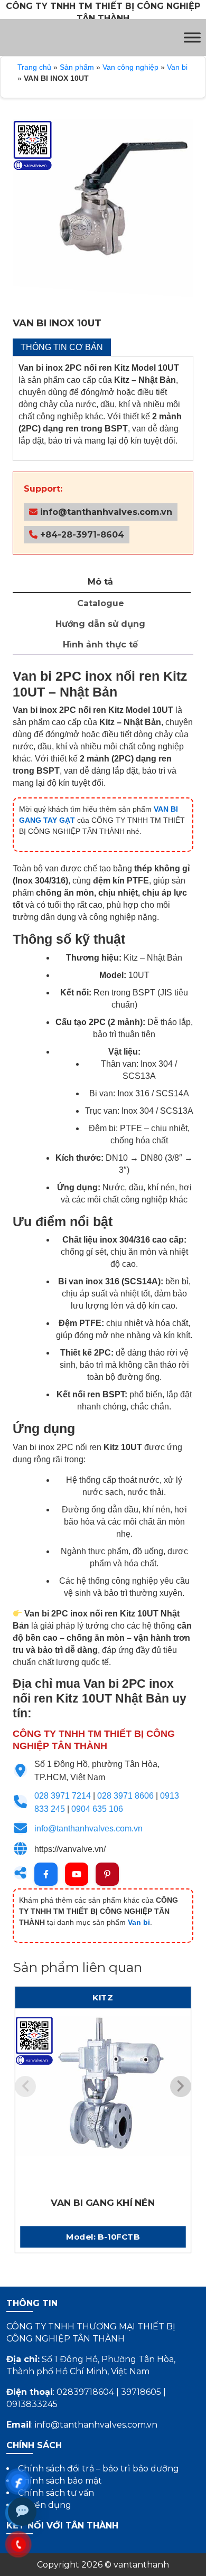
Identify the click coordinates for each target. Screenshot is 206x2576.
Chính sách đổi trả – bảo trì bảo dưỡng (99, 2469)
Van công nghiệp (130, 67)
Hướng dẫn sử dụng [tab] (100, 624)
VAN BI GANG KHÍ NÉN (103, 2203)
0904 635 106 (97, 1809)
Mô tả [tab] (100, 582)
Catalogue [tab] (101, 603)
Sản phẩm (77, 67)
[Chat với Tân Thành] (22, 2512)
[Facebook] (46, 1874)
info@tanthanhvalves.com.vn (105, 512)
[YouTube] (77, 1874)
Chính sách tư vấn (56, 2493)
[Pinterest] (107, 1874)
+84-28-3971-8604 (81, 535)
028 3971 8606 (125, 1796)
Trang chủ (34, 67)
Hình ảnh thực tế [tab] (100, 645)
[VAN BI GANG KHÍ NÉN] (103, 2104)
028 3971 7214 (63, 1796)
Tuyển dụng (45, 2505)
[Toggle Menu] (192, 37)
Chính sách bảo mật (60, 2481)
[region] (103, 210)
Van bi (177, 67)
